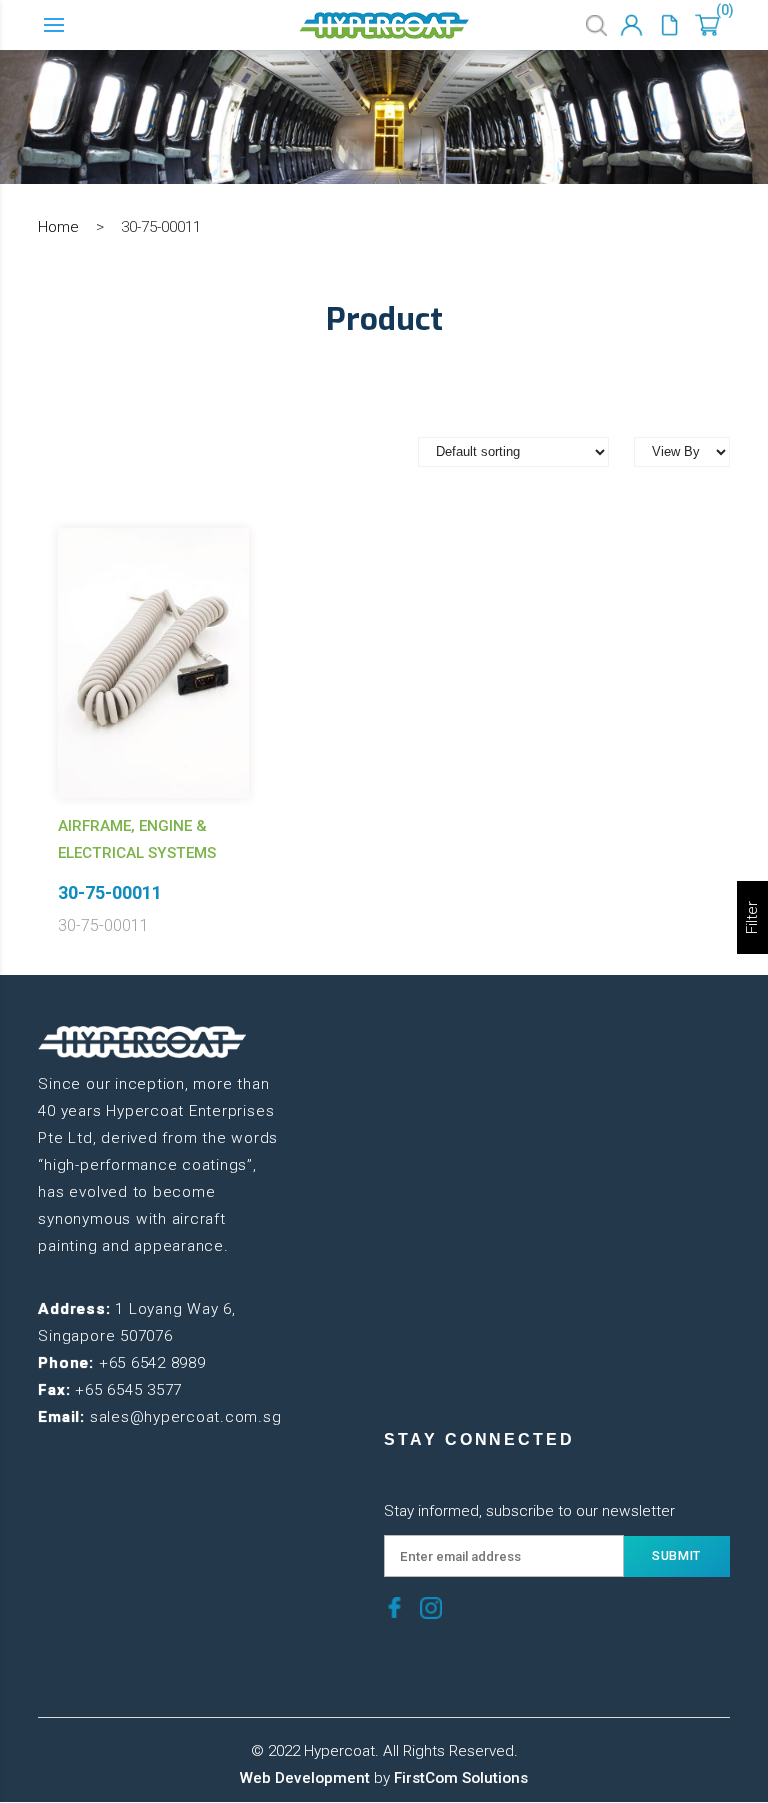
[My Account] (631, 25)
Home (58, 227)
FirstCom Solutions (461, 1778)
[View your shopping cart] (707, 25)
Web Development (305, 1778)
